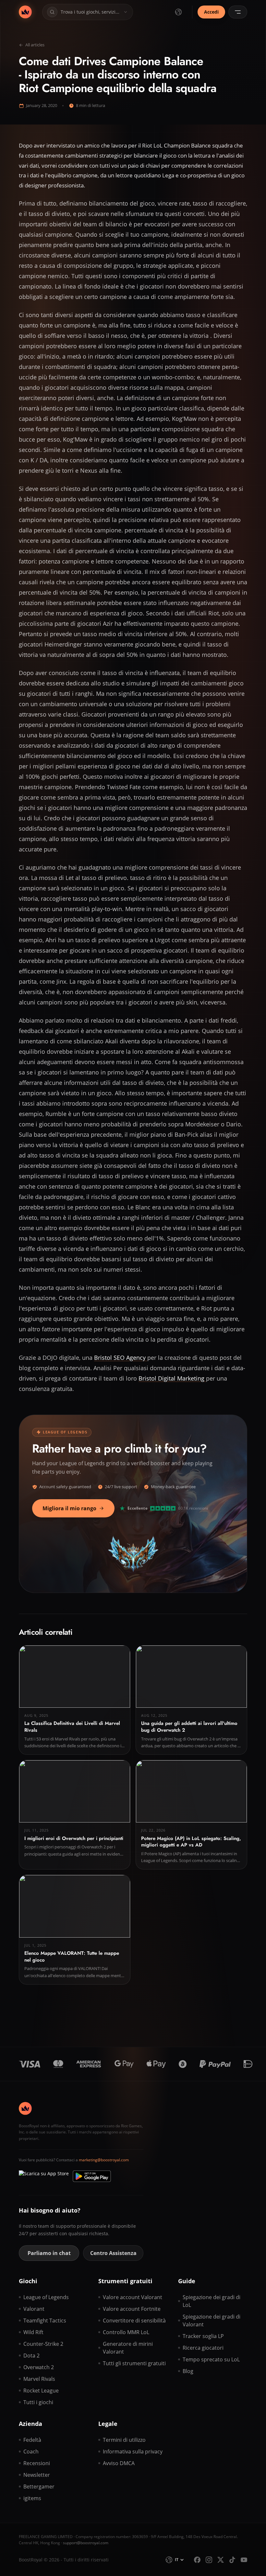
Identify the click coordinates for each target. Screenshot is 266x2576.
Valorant (34, 2309)
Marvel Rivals (39, 2379)
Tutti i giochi (38, 2402)
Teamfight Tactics (45, 2321)
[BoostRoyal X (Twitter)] (221, 2560)
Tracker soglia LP (203, 2336)
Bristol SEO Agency (121, 1358)
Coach (31, 2451)
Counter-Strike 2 (43, 2344)
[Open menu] (238, 12)
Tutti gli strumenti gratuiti (134, 2363)
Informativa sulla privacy (133, 2451)
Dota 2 (31, 2356)
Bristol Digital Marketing (172, 1378)
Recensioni (37, 2463)
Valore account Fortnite (132, 2309)
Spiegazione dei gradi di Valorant (212, 2321)
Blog (188, 2371)
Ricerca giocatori (203, 2348)
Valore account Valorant (133, 2297)
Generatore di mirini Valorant (128, 2348)
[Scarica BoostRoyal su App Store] (44, 2176)
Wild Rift (33, 2332)
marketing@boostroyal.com (104, 2160)
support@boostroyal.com (86, 2543)
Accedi (211, 12)
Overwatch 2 (39, 2367)
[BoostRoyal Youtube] (244, 2560)
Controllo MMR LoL (126, 2332)
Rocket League (41, 2391)
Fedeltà (32, 2440)
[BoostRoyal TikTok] (232, 2560)
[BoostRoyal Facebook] (197, 2560)
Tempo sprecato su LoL (211, 2359)
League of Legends (46, 2297)
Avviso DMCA (119, 2463)
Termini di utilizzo (124, 2440)
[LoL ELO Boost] (25, 12)
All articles (35, 45)
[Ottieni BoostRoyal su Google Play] (92, 2176)
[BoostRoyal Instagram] (209, 2560)
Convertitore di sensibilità (134, 2321)
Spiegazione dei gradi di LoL (212, 2301)
